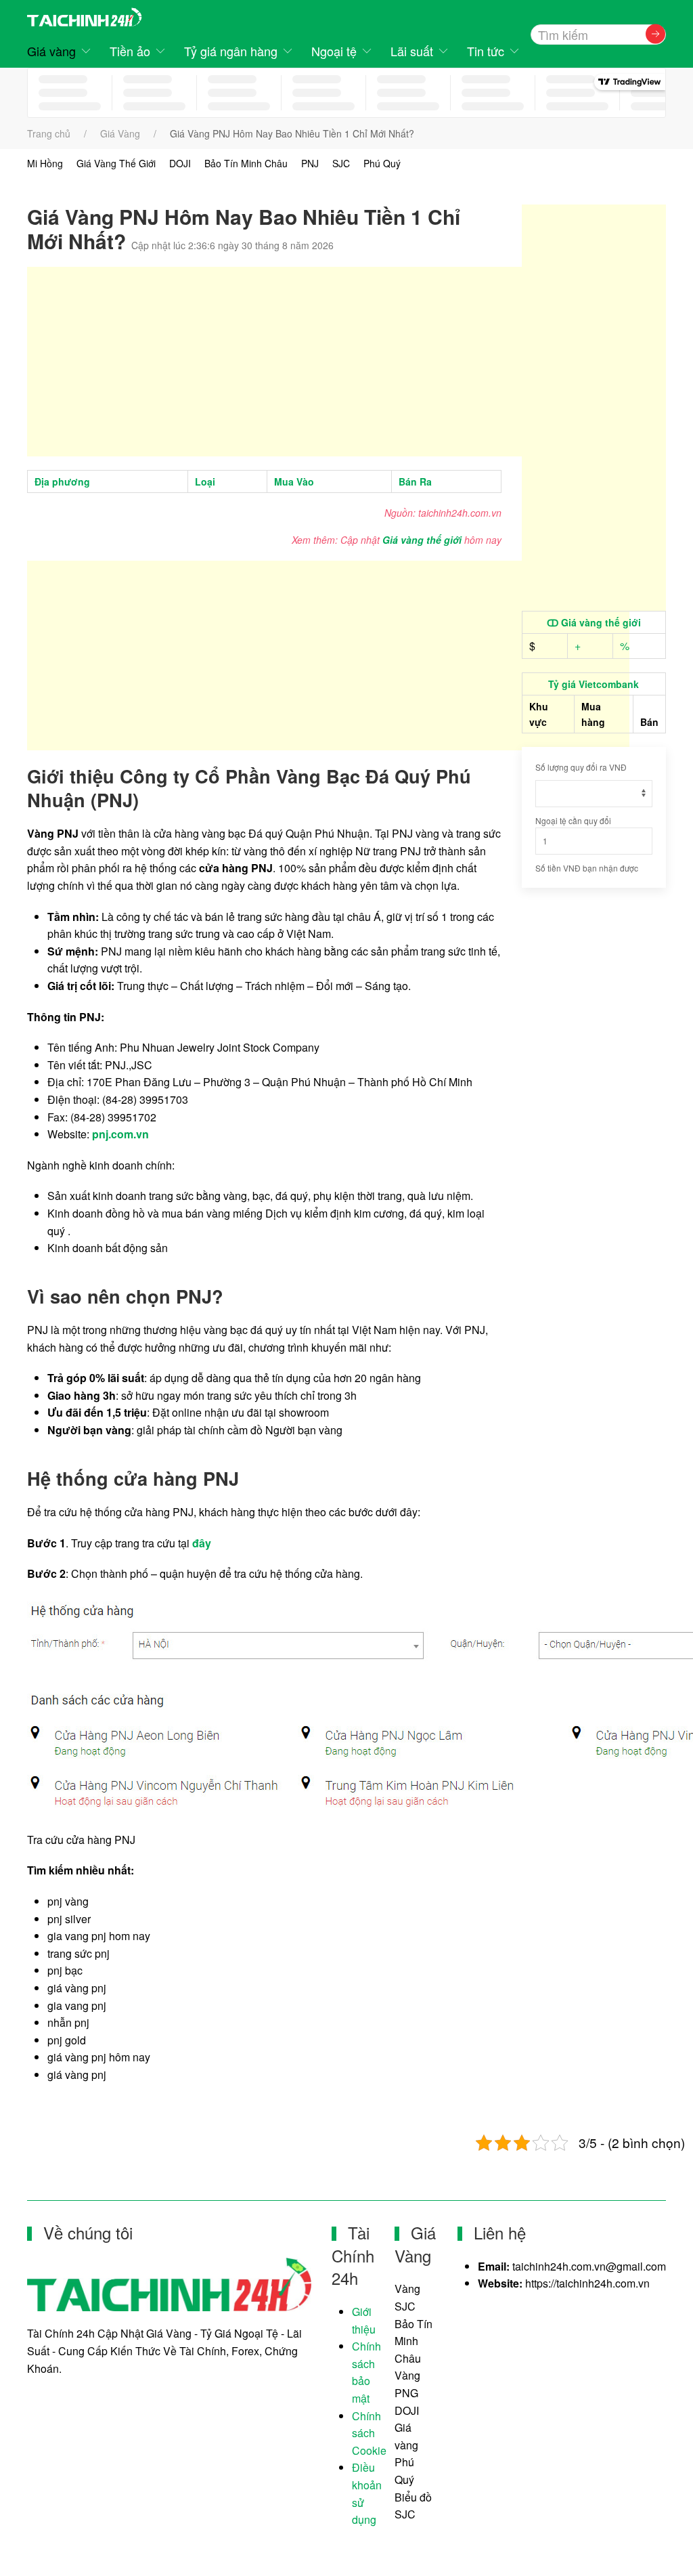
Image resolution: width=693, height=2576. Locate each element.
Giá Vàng (120, 133)
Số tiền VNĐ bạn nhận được (587, 868)
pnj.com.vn (120, 1134)
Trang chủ (49, 133)
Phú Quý (382, 163)
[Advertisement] (328, 362)
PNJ (310, 163)
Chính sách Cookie (369, 2433)
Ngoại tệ (334, 51)
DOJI (180, 163)
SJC (341, 163)
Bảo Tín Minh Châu (246, 163)
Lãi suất (412, 51)
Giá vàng (51, 51)
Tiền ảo (130, 51)
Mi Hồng (45, 163)
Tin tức (486, 51)
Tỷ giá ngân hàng (231, 51)
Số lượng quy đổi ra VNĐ (581, 767)
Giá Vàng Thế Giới (116, 163)
